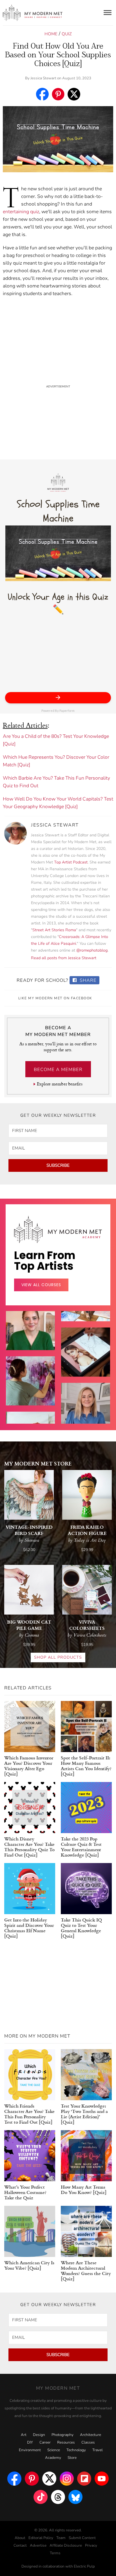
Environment (30, 2450)
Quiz (67, 34)
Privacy (91, 2546)
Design (39, 2435)
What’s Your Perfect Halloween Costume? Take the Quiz (25, 2192)
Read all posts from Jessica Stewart (64, 958)
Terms (55, 2553)
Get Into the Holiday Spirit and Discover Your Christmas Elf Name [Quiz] (29, 1928)
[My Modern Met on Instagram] (67, 2479)
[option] (30, 1399)
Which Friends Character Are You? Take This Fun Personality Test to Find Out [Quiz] (29, 2114)
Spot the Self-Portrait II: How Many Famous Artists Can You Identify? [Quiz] (86, 1766)
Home (51, 34)
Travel (98, 2450)
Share (87, 980)
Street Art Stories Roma (54, 930)
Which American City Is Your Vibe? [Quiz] (29, 2265)
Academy (53, 2458)
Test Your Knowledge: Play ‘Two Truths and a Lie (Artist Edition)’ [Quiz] (84, 2114)
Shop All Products (58, 1657)
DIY (30, 2442)
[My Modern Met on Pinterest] (32, 2479)
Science (54, 2450)
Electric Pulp (84, 2566)
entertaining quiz (21, 212)
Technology (76, 2450)
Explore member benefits (60, 1084)
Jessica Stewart (43, 78)
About (20, 2538)
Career (45, 2442)
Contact (20, 2546)
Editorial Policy (41, 2538)
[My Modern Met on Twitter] (49, 2479)
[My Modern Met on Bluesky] (75, 2497)
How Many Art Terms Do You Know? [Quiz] (84, 2189)
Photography (63, 2435)
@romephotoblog (92, 950)
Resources (66, 2442)
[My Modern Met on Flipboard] (84, 2479)
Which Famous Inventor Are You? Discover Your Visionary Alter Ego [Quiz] (29, 1766)
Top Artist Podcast (71, 862)
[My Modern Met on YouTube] (102, 2479)
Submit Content (82, 2538)
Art (24, 2435)
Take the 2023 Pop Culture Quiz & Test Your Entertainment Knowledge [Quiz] (81, 1847)
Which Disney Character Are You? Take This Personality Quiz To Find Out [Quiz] (29, 1847)
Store (72, 2458)
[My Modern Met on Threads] (58, 2497)
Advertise (38, 2546)
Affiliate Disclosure (66, 2546)
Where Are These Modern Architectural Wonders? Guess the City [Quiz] (86, 2270)
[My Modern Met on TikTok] (41, 2497)
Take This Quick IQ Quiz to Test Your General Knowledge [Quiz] (81, 1928)
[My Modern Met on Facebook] (14, 2479)
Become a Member (58, 1070)
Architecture (91, 2435)
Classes (88, 2442)
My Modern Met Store (38, 1463)
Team (61, 2538)
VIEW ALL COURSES (41, 1285)
